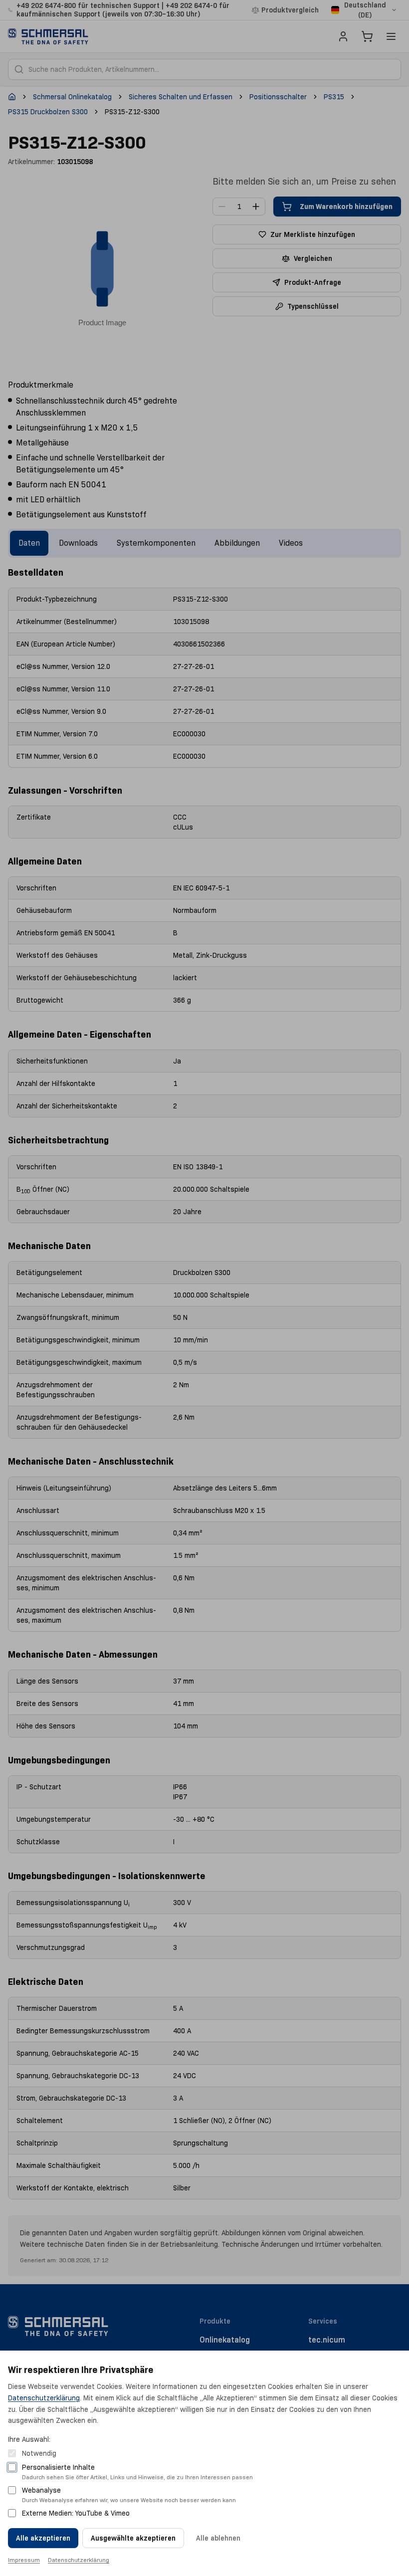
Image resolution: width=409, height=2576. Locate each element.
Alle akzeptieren (43, 2538)
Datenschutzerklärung (44, 2398)
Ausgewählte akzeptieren (133, 2538)
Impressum (24, 2560)
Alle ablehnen (218, 2538)
